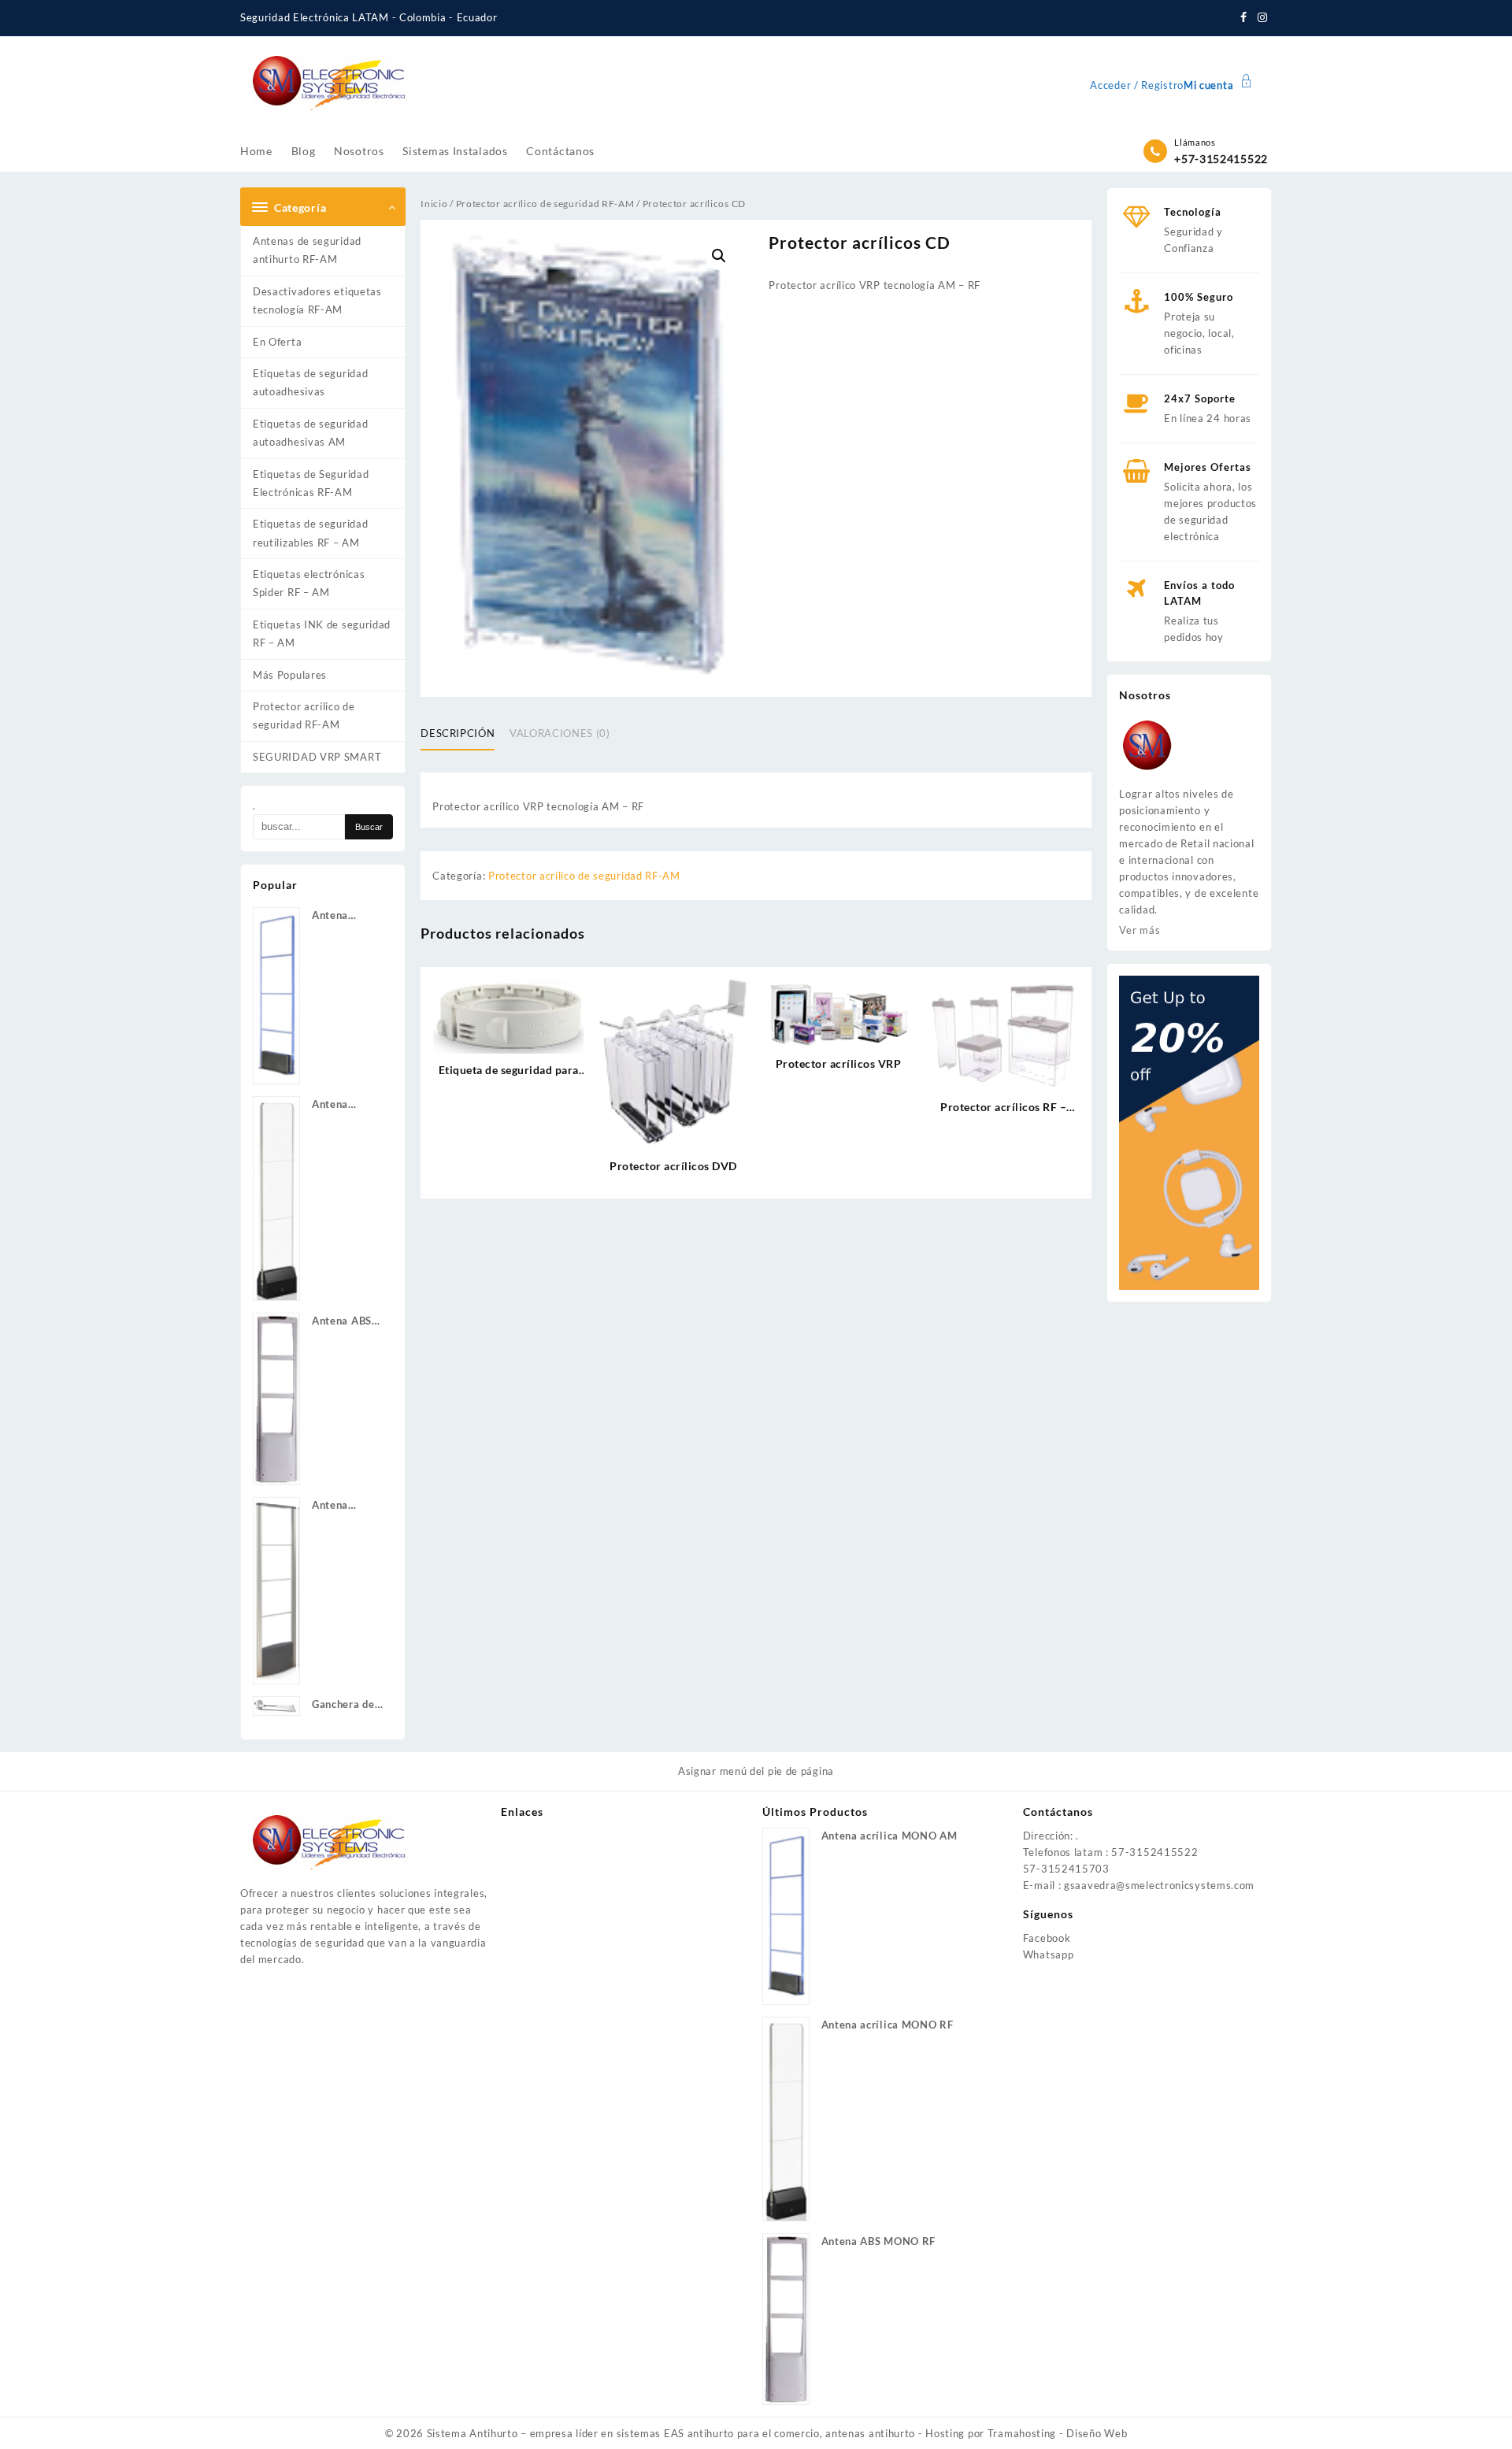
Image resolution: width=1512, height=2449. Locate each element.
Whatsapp (1049, 1954)
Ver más (1140, 930)
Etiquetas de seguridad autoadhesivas (310, 382)
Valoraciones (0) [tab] (560, 733)
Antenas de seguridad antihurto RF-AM (307, 250)
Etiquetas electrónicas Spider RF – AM (309, 583)
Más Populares (290, 675)
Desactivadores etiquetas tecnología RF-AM (317, 300)
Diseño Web (1097, 2433)
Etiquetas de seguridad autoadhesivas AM (310, 433)
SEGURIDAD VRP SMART (317, 757)
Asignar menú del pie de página (756, 1771)
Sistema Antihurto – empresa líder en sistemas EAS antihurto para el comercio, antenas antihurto (671, 2433)
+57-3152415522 (1221, 159)
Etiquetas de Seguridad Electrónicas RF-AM (311, 483)
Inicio (434, 204)
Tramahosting (1022, 2433)
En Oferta (277, 342)
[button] (719, 256)
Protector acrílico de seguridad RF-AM (304, 715)
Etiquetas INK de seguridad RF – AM (322, 634)
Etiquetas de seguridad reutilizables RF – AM (310, 533)
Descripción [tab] (458, 733)
